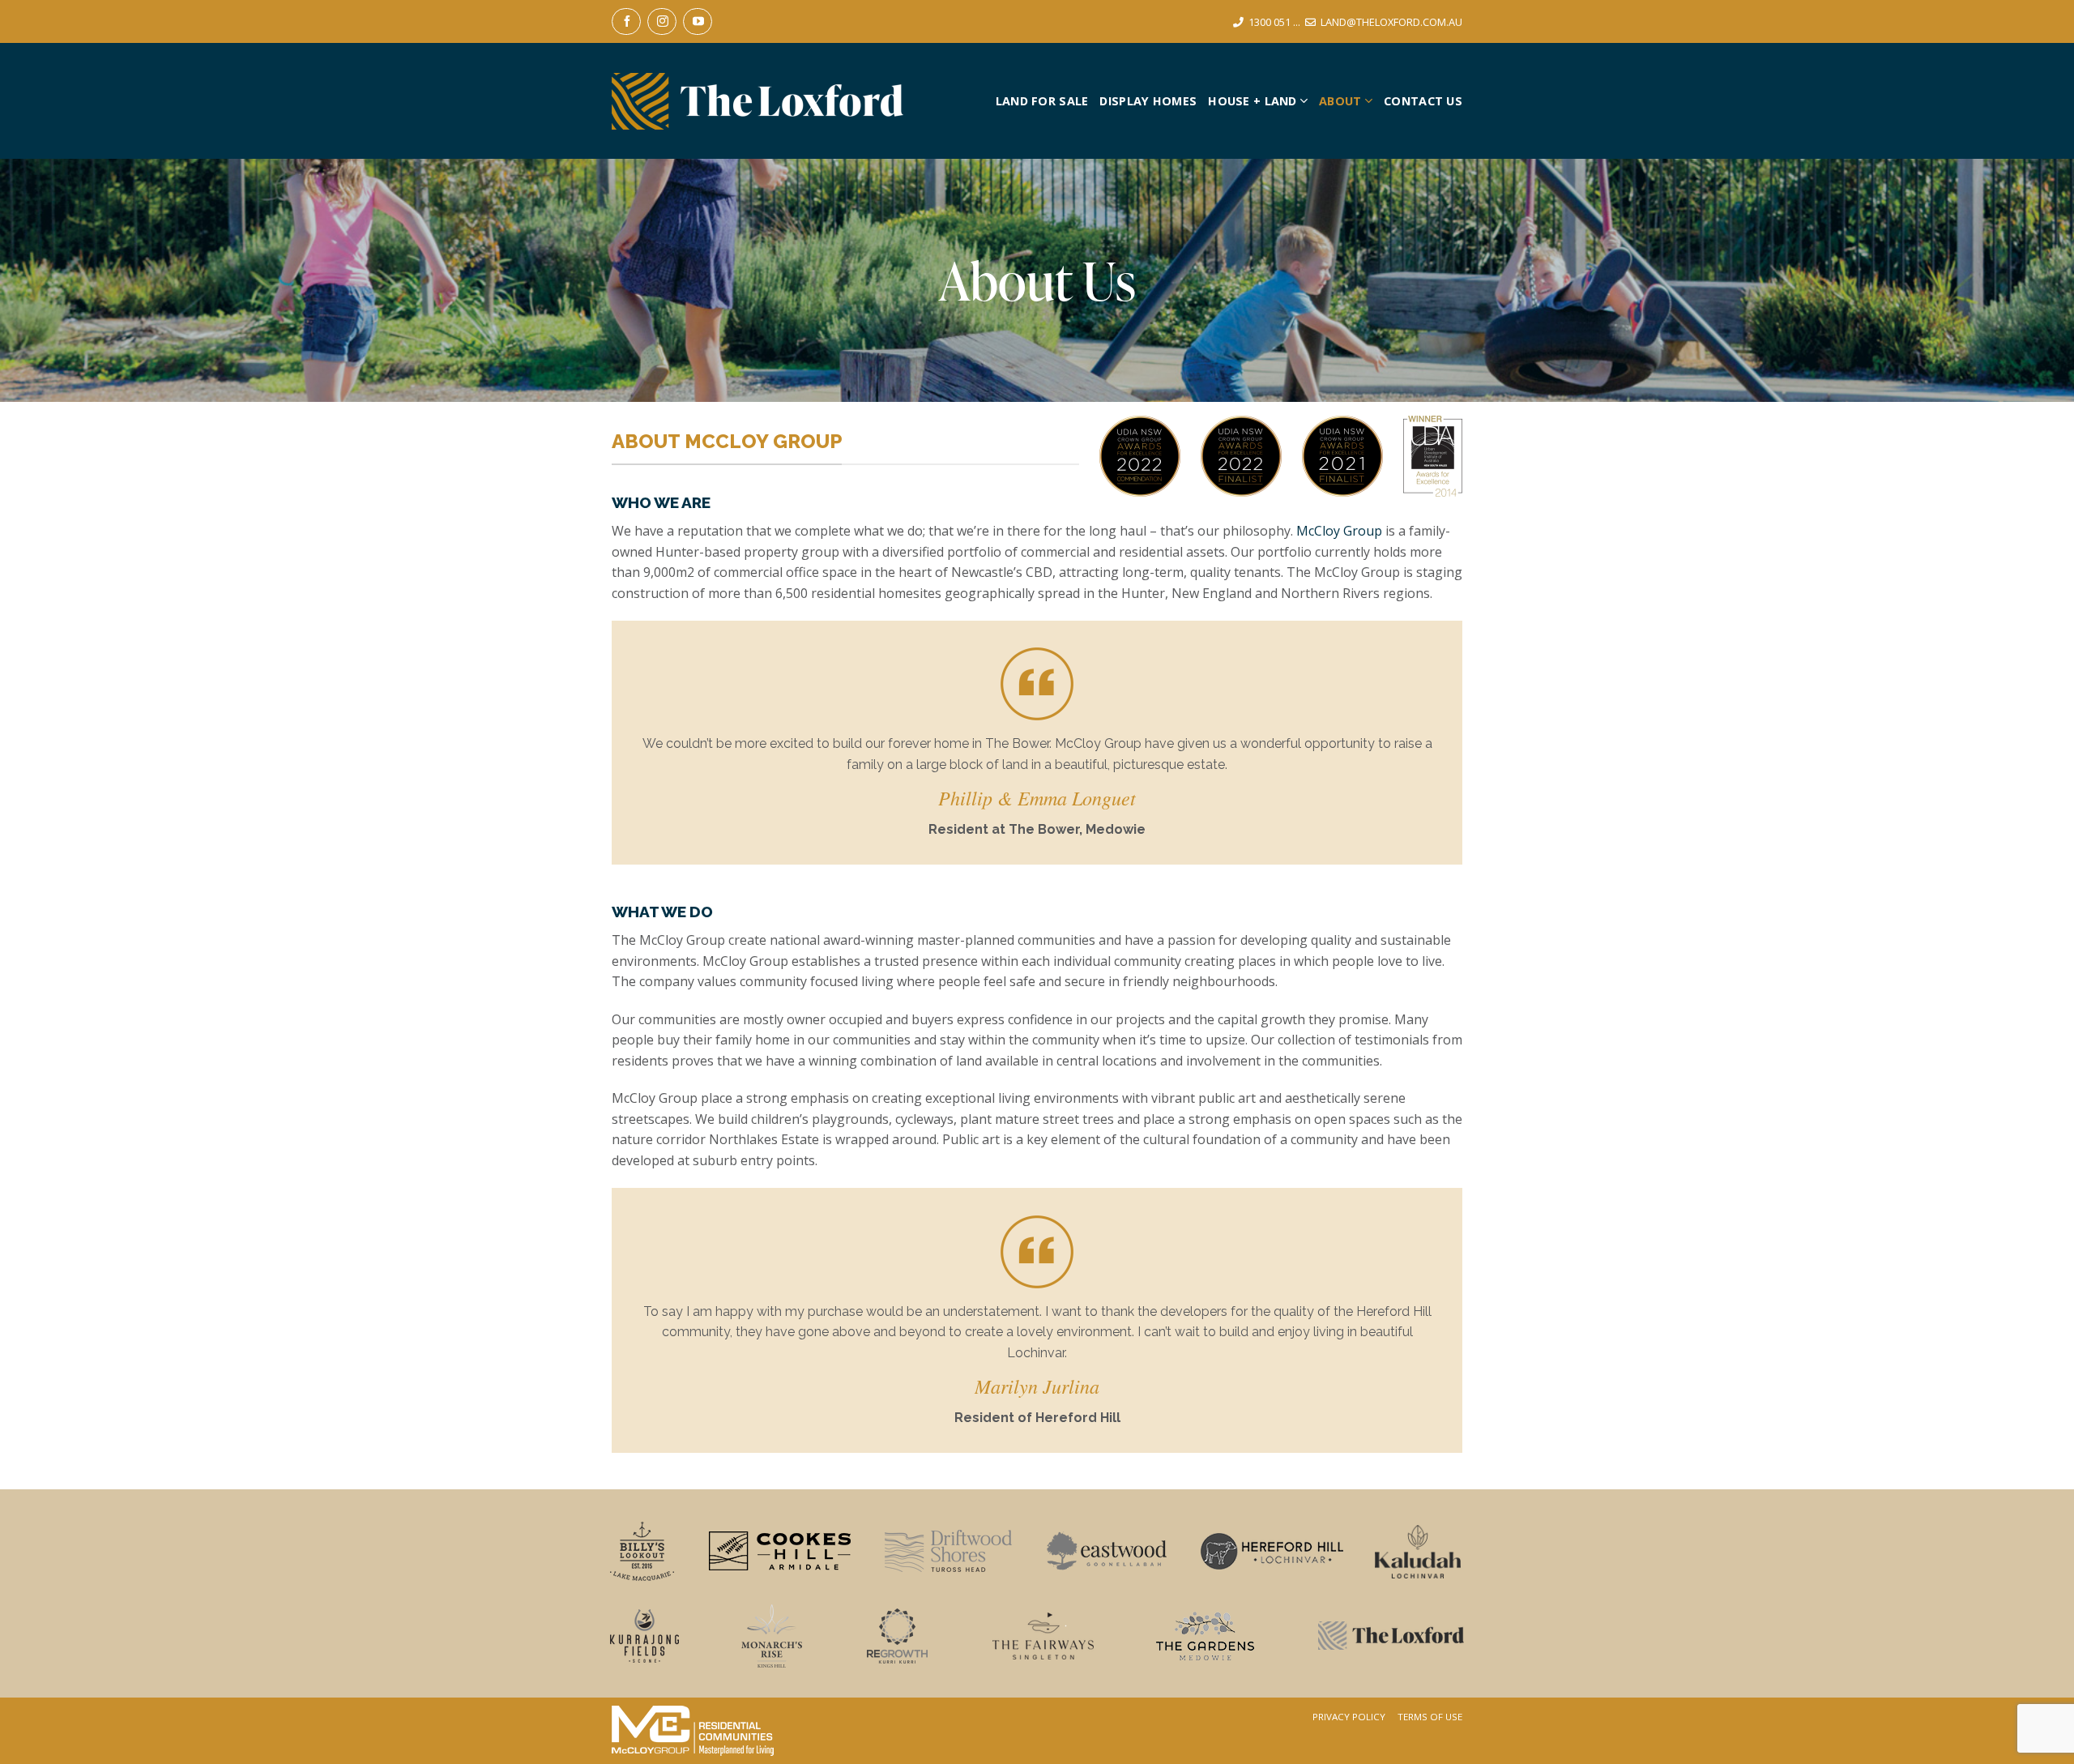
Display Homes (1148, 101)
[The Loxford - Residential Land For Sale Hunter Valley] (757, 101)
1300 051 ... (1274, 22)
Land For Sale (1042, 101)
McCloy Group (1339, 531)
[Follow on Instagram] (662, 21)
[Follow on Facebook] (626, 21)
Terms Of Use (1430, 1717)
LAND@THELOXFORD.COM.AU (1391, 22)
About (1340, 101)
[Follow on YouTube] (698, 21)
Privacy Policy (1349, 1717)
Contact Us (1423, 101)
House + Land (1252, 101)
